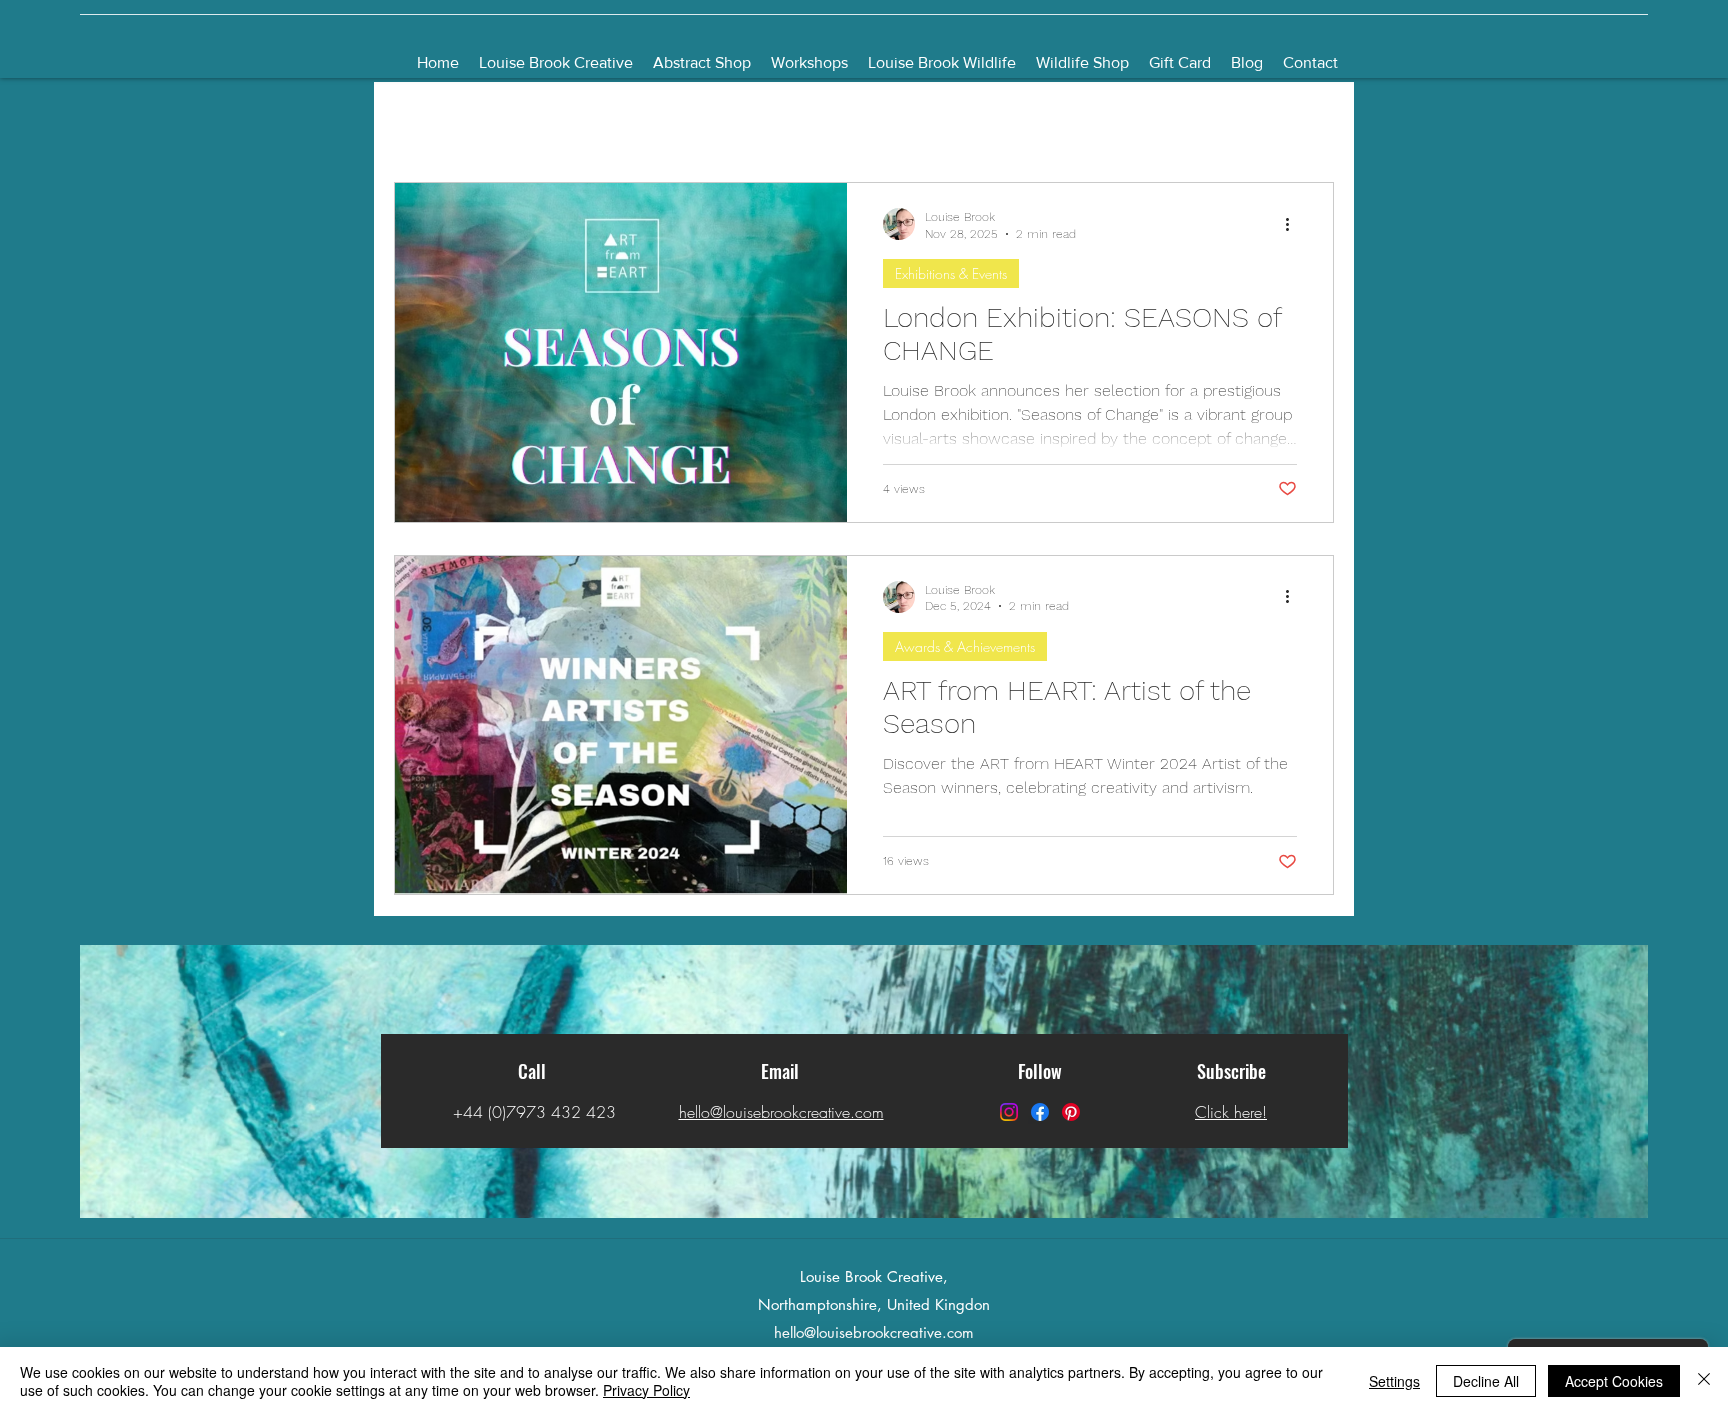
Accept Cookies (1614, 1381)
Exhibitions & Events (951, 273)
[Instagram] (1009, 1112)
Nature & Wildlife (1076, 122)
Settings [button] (1394, 1381)
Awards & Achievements (965, 646)
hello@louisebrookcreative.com (874, 1332)
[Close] (1704, 1381)
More (1192, 122)
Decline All (1486, 1381)
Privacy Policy (646, 1390)
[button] (1308, 124)
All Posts (420, 122)
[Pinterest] (1071, 1112)
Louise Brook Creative (557, 122)
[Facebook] (1040, 1112)
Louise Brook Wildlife (739, 122)
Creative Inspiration (913, 122)
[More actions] (1294, 224)
